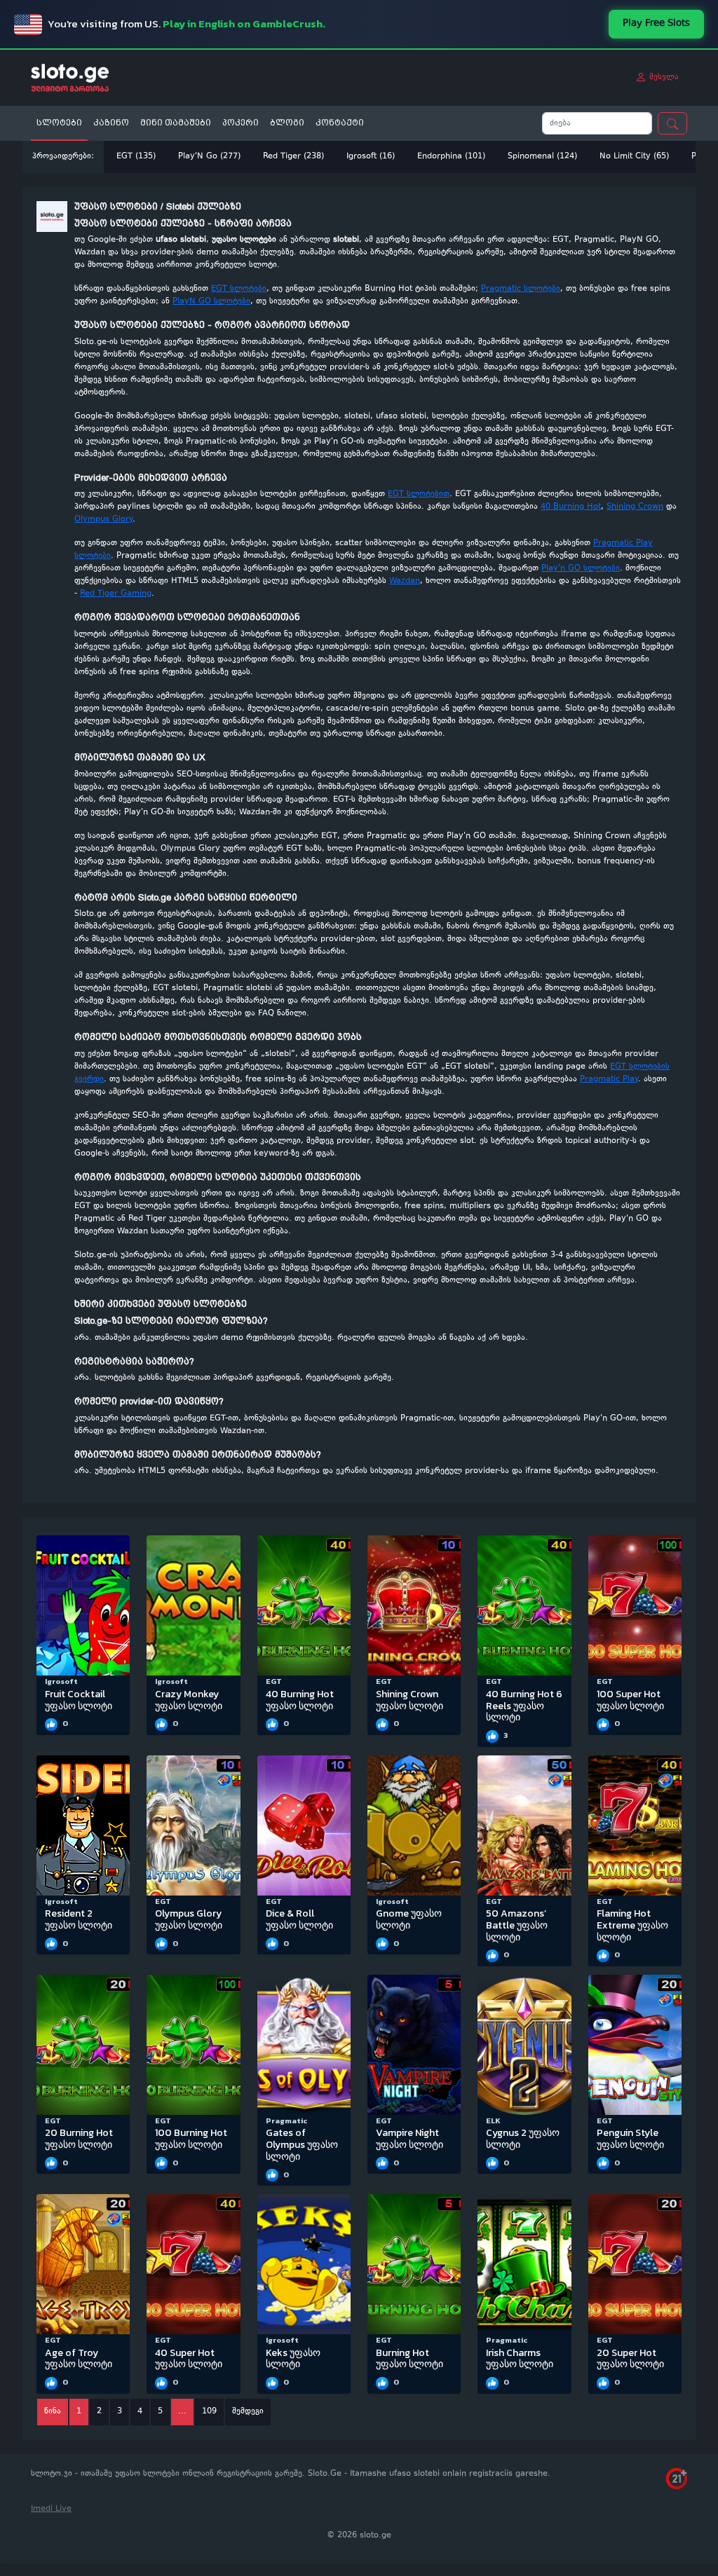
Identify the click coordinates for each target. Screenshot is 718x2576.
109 (209, 2412)
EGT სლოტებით (419, 494)
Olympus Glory (103, 520)
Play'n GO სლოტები (581, 569)
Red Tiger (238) (293, 157)
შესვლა (663, 77)
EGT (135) (136, 157)
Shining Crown (635, 507)
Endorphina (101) (451, 157)
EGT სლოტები (239, 289)
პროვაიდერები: (63, 157)
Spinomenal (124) (542, 157)
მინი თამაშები (176, 123)
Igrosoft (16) (371, 157)
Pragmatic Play (609, 1080)
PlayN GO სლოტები (211, 302)
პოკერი (241, 123)
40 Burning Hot (571, 507)
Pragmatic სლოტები (521, 289)
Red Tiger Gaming (116, 594)
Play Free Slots (656, 24)
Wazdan (405, 581)
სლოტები (59, 123)
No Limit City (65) (634, 157)
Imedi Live (51, 2509)
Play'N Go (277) (209, 157)
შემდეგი (248, 2412)
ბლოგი (287, 123)
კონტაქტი (340, 123)
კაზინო (111, 123)
